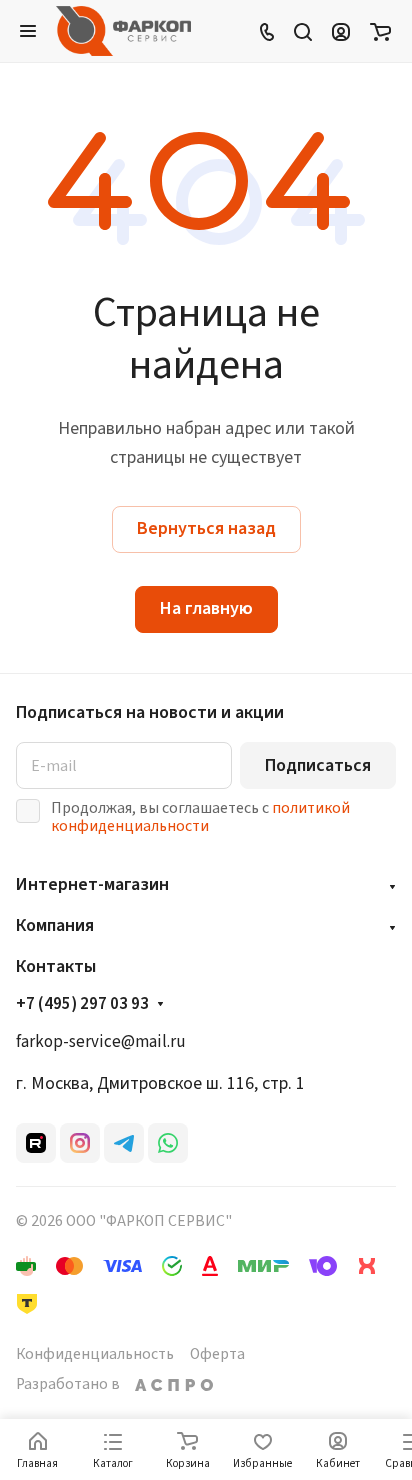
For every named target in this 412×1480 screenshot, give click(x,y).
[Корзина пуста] (380, 31)
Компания (55, 925)
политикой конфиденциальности (200, 817)
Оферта (217, 1354)
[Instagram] (80, 1143)
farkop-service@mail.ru (101, 1042)
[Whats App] (168, 1143)
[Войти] (341, 31)
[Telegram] (124, 1143)
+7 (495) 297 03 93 (82, 1005)
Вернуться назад (206, 528)
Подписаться (318, 765)
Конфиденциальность (95, 1354)
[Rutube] (36, 1143)
